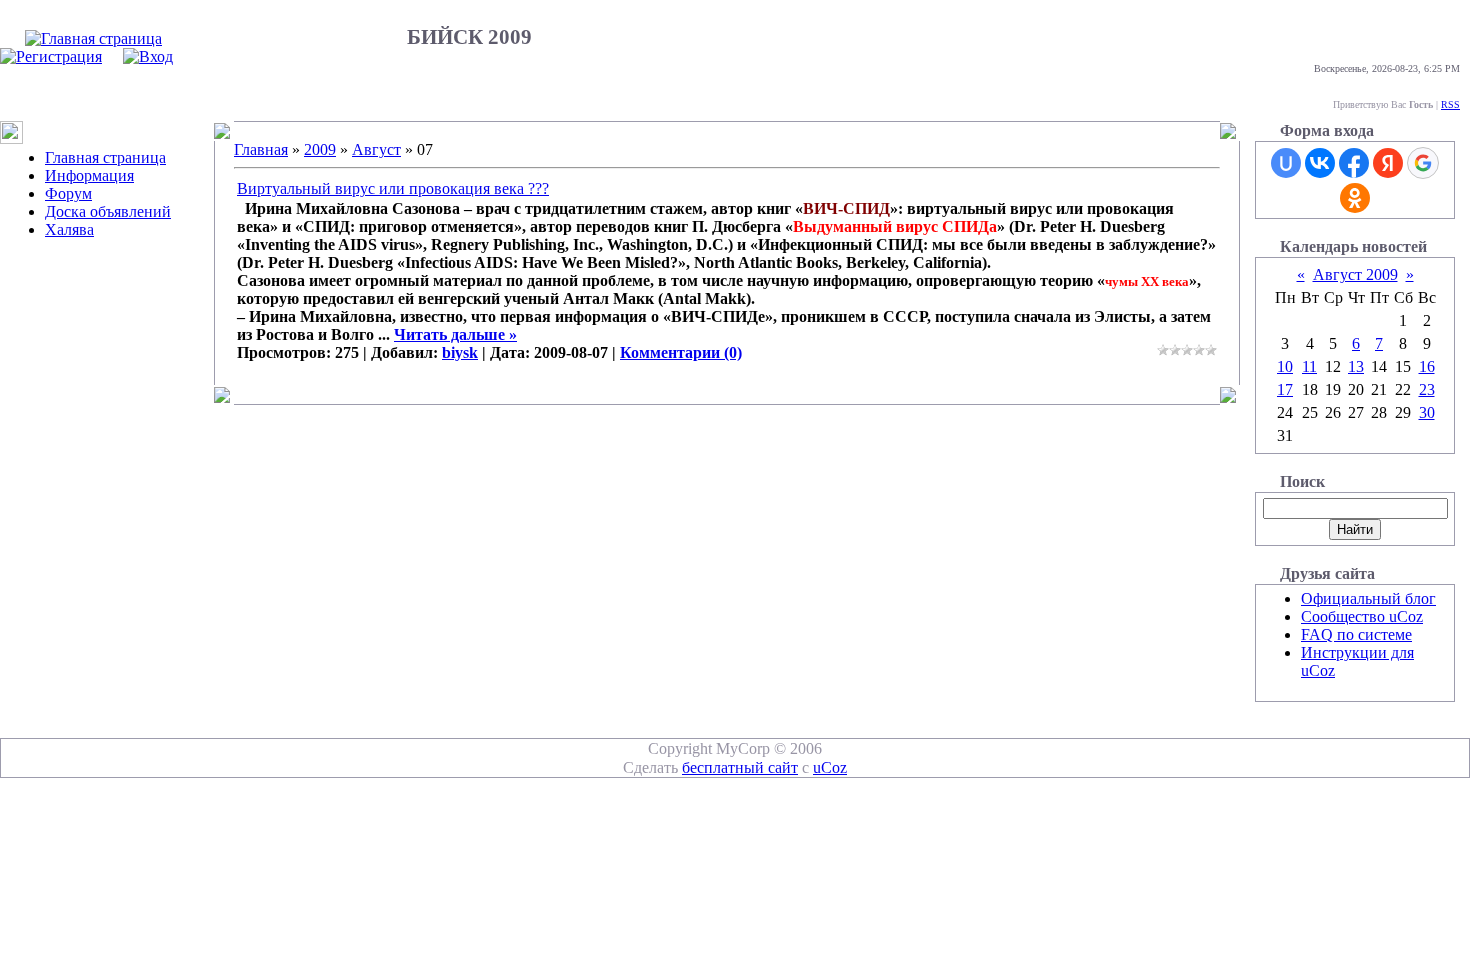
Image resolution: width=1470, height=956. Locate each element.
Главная (261, 149)
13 (1356, 366)
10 (1285, 366)
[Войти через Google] (1423, 163)
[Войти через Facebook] (1354, 163)
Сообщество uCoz (1362, 616)
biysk (460, 352)
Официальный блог (1368, 598)
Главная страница (105, 157)
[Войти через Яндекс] (1388, 163)
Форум (68, 193)
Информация (89, 175)
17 (1285, 389)
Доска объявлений (108, 211)
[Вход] (148, 56)
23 (1427, 389)
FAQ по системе (1356, 634)
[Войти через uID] (1286, 163)
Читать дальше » (455, 334)
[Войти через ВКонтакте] (1320, 163)
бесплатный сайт (740, 767)
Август (376, 149)
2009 (320, 149)
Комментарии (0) (681, 352)
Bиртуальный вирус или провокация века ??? (393, 188)
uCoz (830, 767)
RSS (1450, 104)
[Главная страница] (93, 38)
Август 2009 (1355, 274)
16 (1427, 366)
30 (1427, 412)
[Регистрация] (51, 56)
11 (1309, 366)
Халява (69, 229)
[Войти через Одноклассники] (1355, 198)
